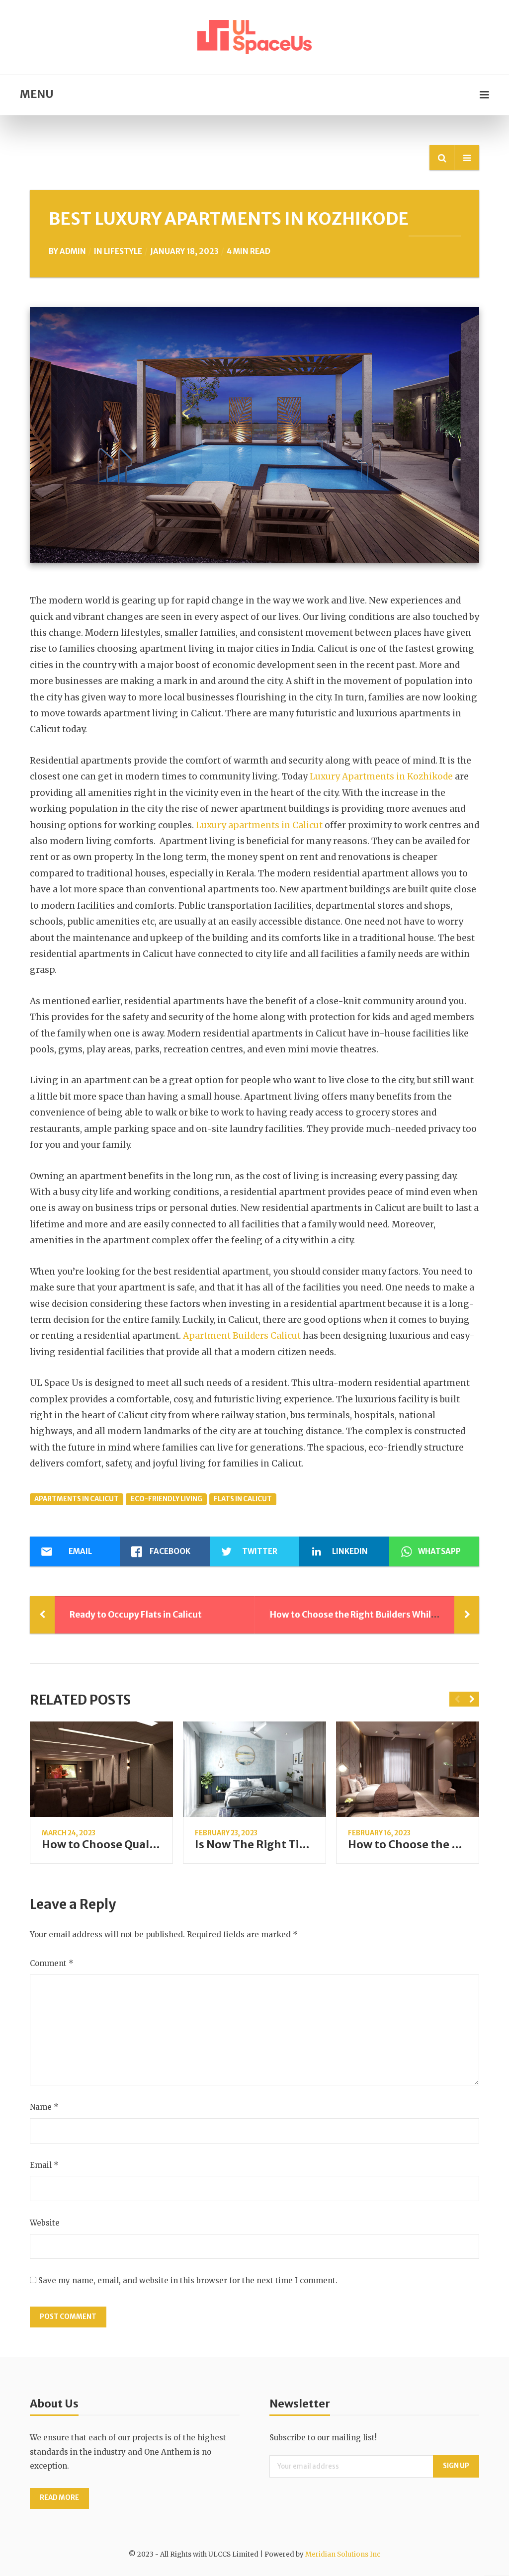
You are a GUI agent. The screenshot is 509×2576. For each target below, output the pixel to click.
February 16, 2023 (379, 1833)
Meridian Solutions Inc (343, 2554)
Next (472, 1699)
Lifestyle (123, 251)
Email (44, 2165)
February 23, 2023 (226, 1833)
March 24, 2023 (69, 1833)
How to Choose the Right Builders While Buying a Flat (381, 1615)
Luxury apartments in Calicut (259, 825)
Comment (52, 1963)
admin (73, 251)
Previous (457, 1699)
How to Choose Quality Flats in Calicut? (145, 1845)
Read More (59, 2498)
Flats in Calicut (243, 1499)
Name (44, 2107)
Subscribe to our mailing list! (323, 2438)
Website (45, 2223)
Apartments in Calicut (77, 1499)
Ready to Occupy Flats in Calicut (136, 1615)
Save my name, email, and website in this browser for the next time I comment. (188, 2280)
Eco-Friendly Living (167, 1499)
